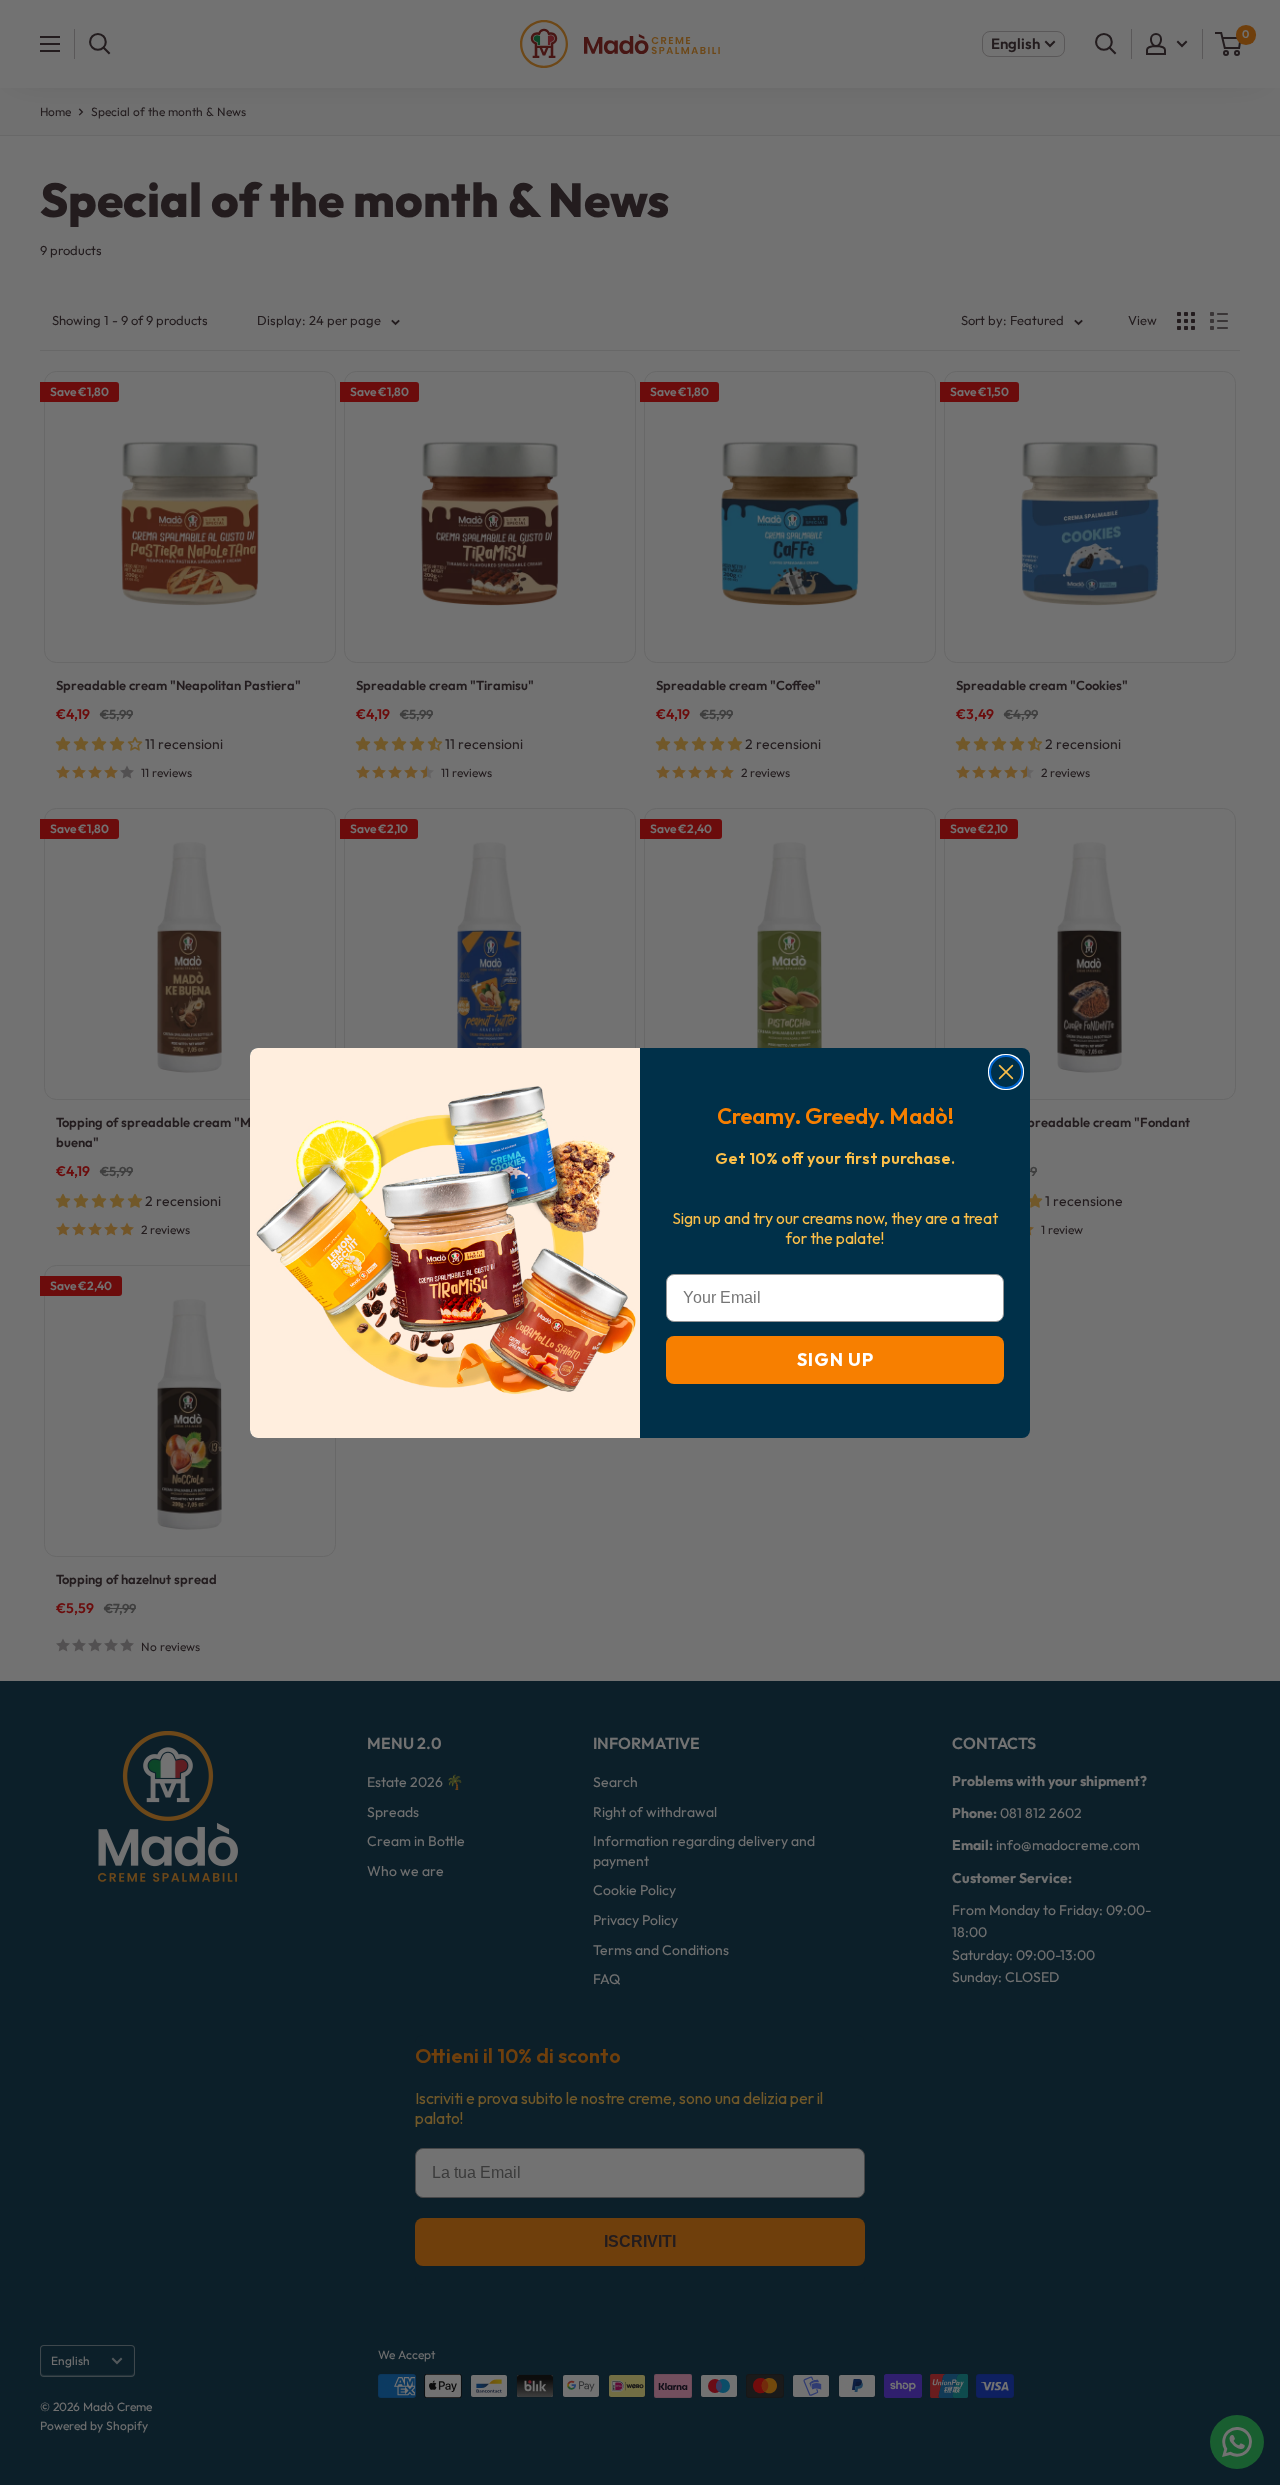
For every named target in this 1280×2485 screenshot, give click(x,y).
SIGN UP (835, 1359)
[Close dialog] (1006, 1072)
